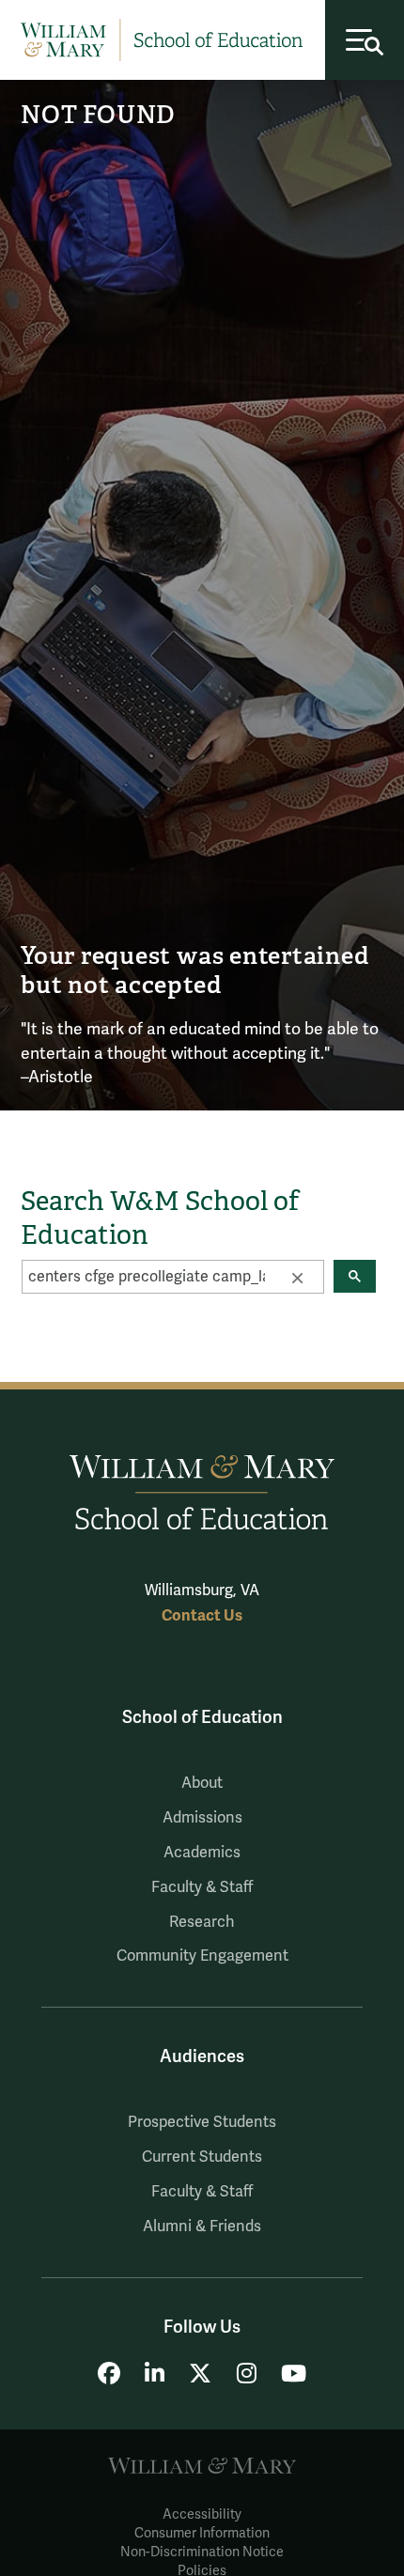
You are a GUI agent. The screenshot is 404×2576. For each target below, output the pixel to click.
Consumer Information (202, 2533)
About (202, 1783)
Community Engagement (202, 1956)
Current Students (202, 2157)
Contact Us (202, 1615)
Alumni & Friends (202, 2227)
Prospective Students (202, 2122)
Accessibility (202, 2514)
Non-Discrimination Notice (202, 2552)
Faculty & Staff (202, 1887)
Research (202, 1922)
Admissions (202, 1818)
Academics (202, 1853)
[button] (297, 1277)
